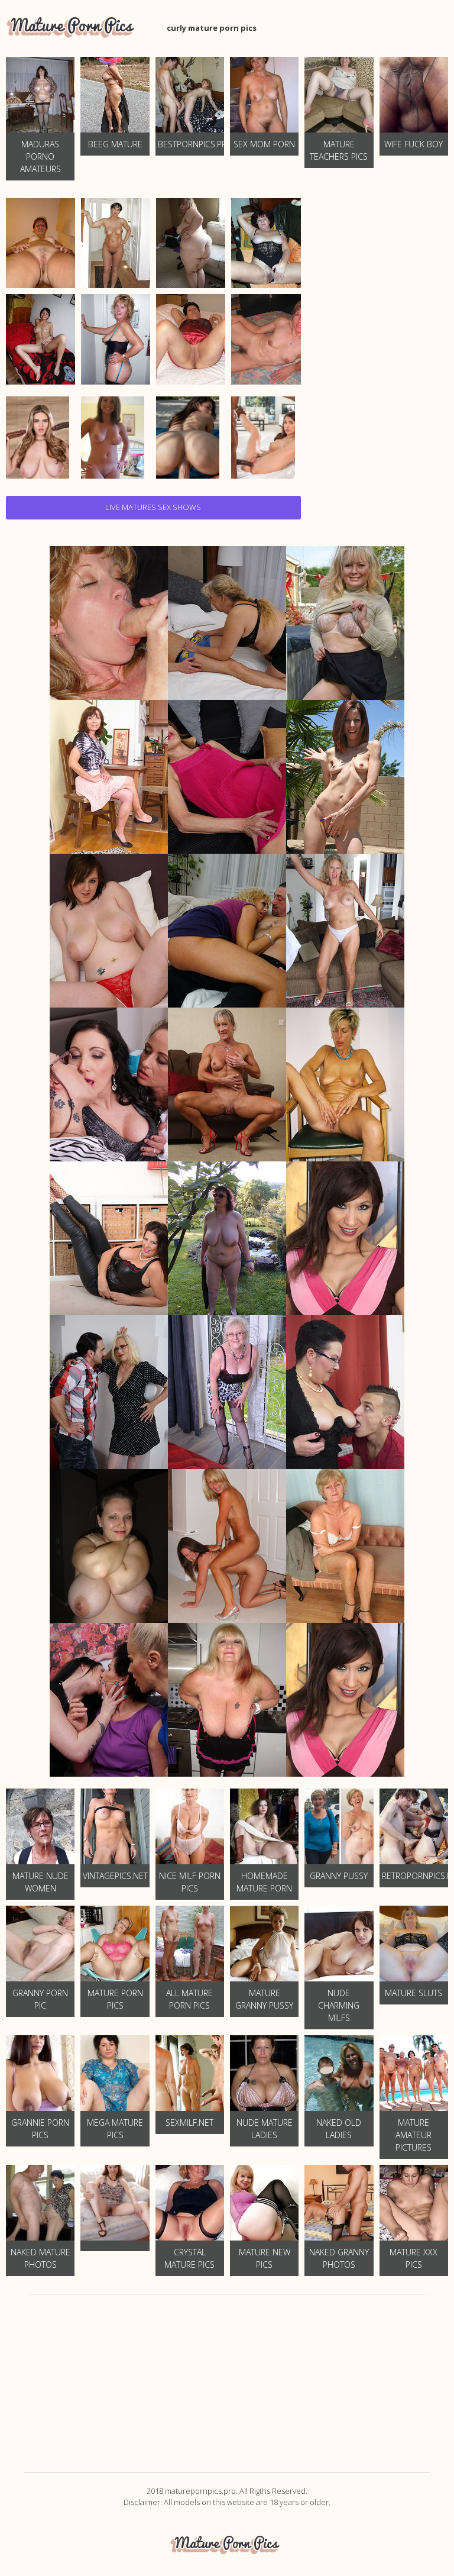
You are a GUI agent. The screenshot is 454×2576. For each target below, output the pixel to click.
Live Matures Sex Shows (153, 507)
